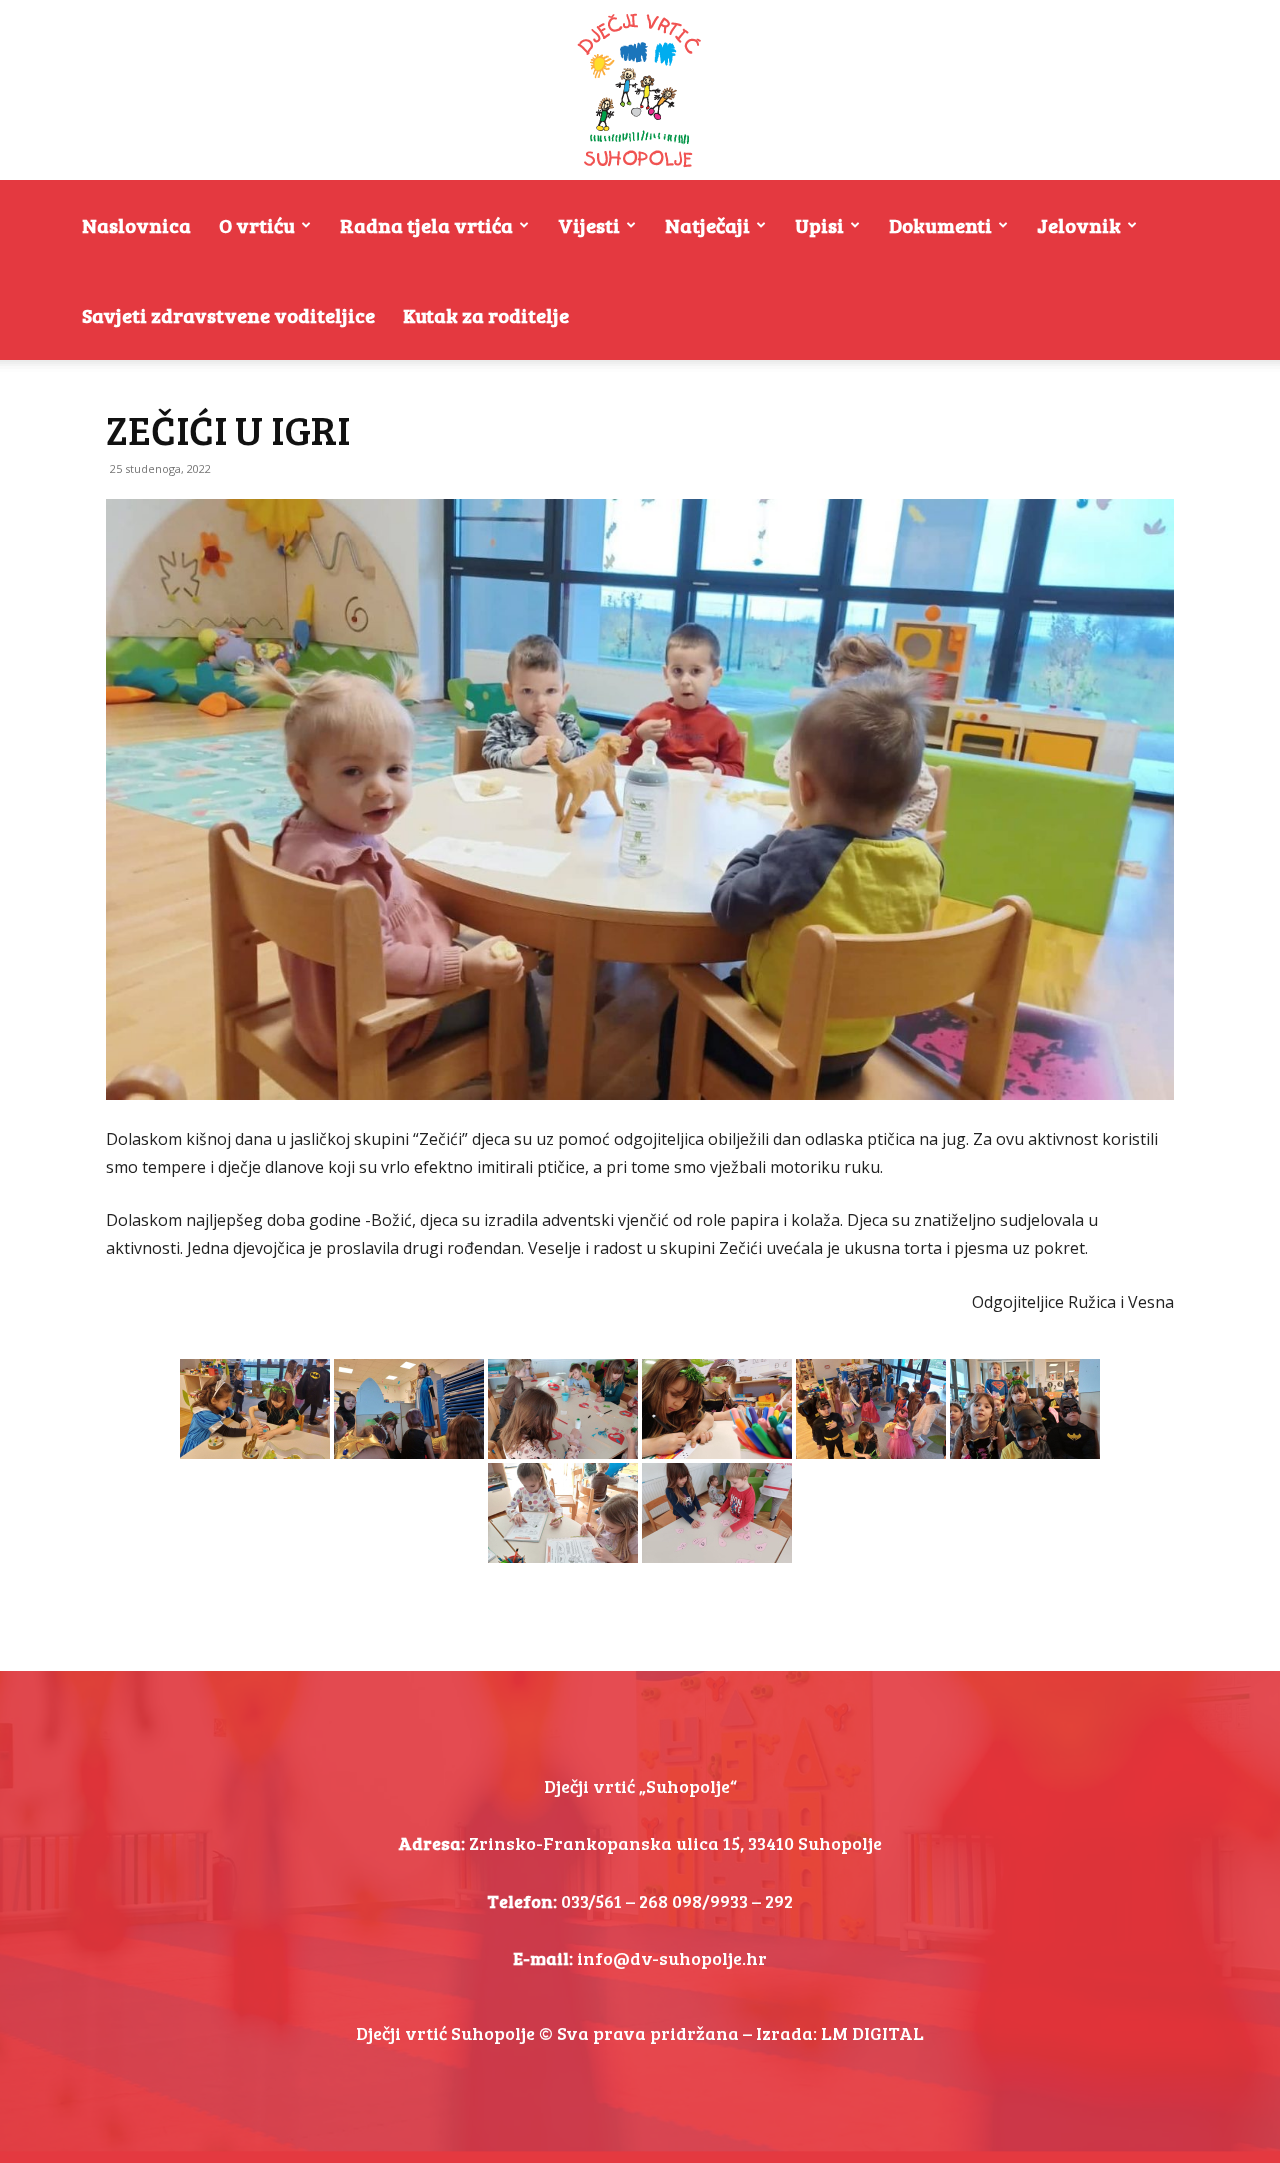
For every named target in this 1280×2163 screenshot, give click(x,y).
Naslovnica (136, 225)
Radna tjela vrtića (426, 225)
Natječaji (707, 225)
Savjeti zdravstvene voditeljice (228, 315)
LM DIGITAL (872, 2033)
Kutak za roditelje (486, 315)
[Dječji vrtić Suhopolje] (640, 90)
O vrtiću (257, 225)
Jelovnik (1079, 225)
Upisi (819, 225)
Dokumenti (940, 225)
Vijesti (589, 225)
